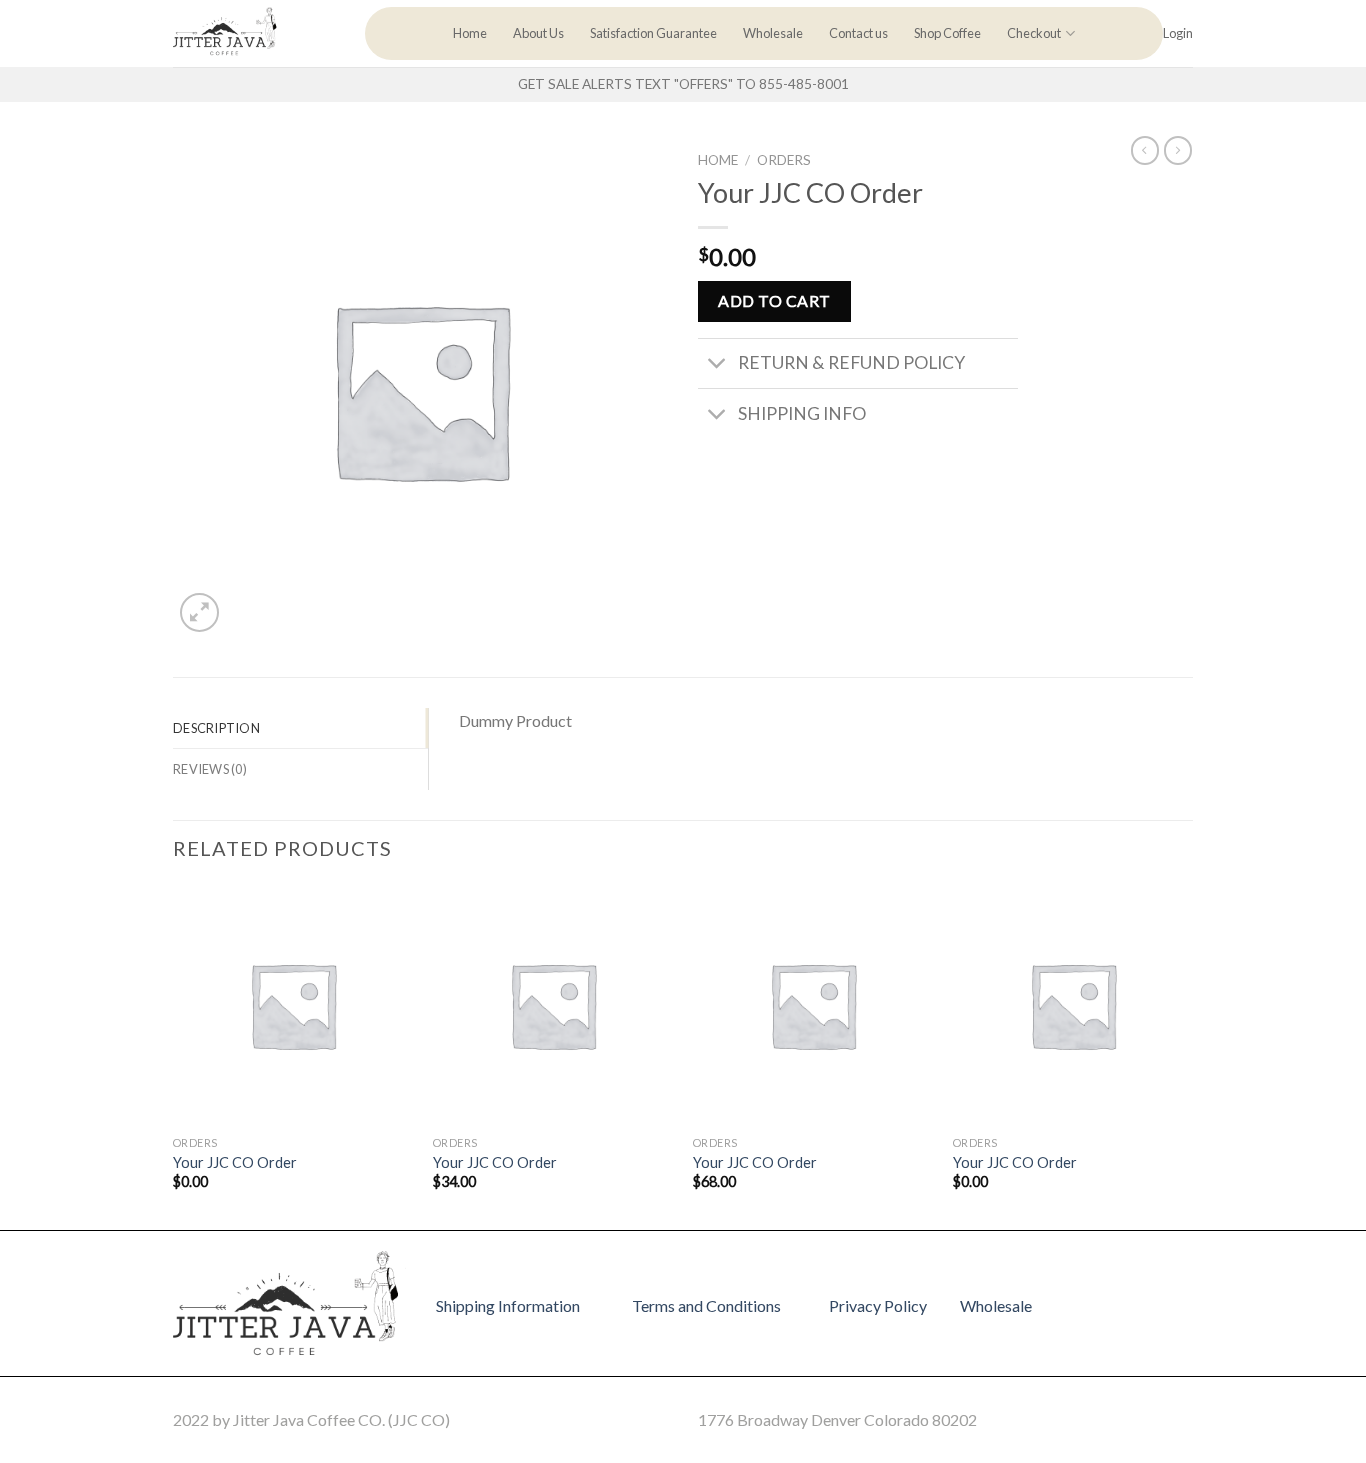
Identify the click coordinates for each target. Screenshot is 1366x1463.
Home (470, 33)
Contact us (858, 33)
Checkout (1034, 33)
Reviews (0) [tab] (210, 769)
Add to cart (774, 300)
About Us (538, 33)
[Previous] (174, 1055)
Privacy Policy (878, 1305)
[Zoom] (199, 612)
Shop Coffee (947, 33)
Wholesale (773, 33)
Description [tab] (216, 728)
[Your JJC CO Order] (293, 1005)
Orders (784, 160)
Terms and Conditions (706, 1305)
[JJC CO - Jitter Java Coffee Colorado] (254, 33)
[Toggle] (717, 365)
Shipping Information (508, 1305)
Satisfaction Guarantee (653, 33)
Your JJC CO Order (235, 1162)
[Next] (1192, 1055)
